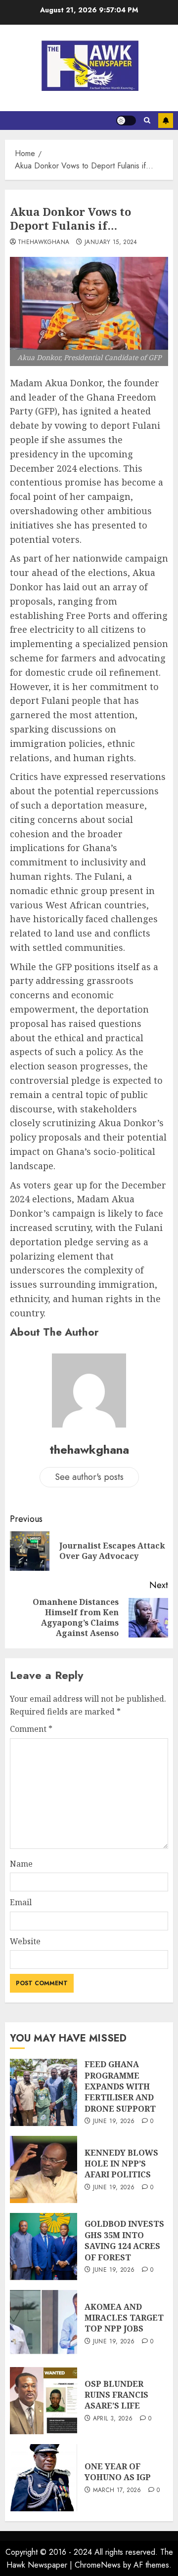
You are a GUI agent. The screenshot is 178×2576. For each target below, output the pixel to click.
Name (21, 1864)
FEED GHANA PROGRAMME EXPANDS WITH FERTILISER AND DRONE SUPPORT (120, 2086)
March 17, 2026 (117, 2491)
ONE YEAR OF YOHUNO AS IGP (118, 2472)
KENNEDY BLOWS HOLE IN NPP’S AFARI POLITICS (121, 2164)
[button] (147, 121)
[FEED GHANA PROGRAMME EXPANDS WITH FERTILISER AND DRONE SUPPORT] (44, 2092)
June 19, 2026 (114, 2122)
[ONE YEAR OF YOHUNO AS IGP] (44, 2478)
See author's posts (89, 1477)
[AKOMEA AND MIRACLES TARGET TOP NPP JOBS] (44, 2324)
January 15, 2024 (111, 243)
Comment (31, 1729)
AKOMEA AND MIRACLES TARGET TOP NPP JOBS (124, 2318)
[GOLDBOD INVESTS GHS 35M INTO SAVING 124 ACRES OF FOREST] (44, 2247)
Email (21, 1902)
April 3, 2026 (113, 2419)
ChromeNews (98, 2565)
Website (25, 1941)
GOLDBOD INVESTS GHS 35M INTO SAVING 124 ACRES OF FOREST (124, 2240)
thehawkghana (44, 243)
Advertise (166, 121)
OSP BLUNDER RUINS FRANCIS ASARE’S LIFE (116, 2395)
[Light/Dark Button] (126, 121)
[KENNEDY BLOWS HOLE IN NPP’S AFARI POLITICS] (44, 2169)
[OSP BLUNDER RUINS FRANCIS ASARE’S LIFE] (44, 2401)
